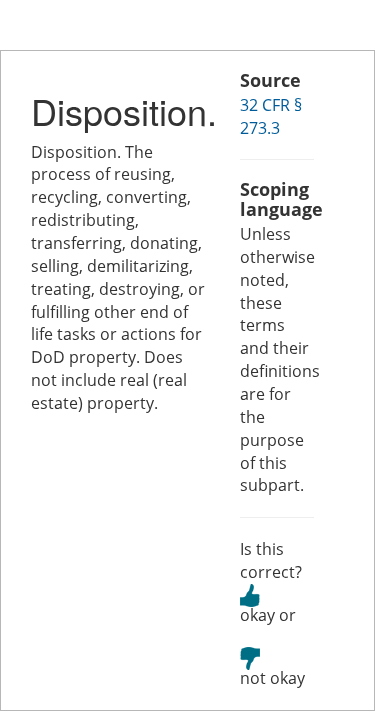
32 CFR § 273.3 (271, 116)
